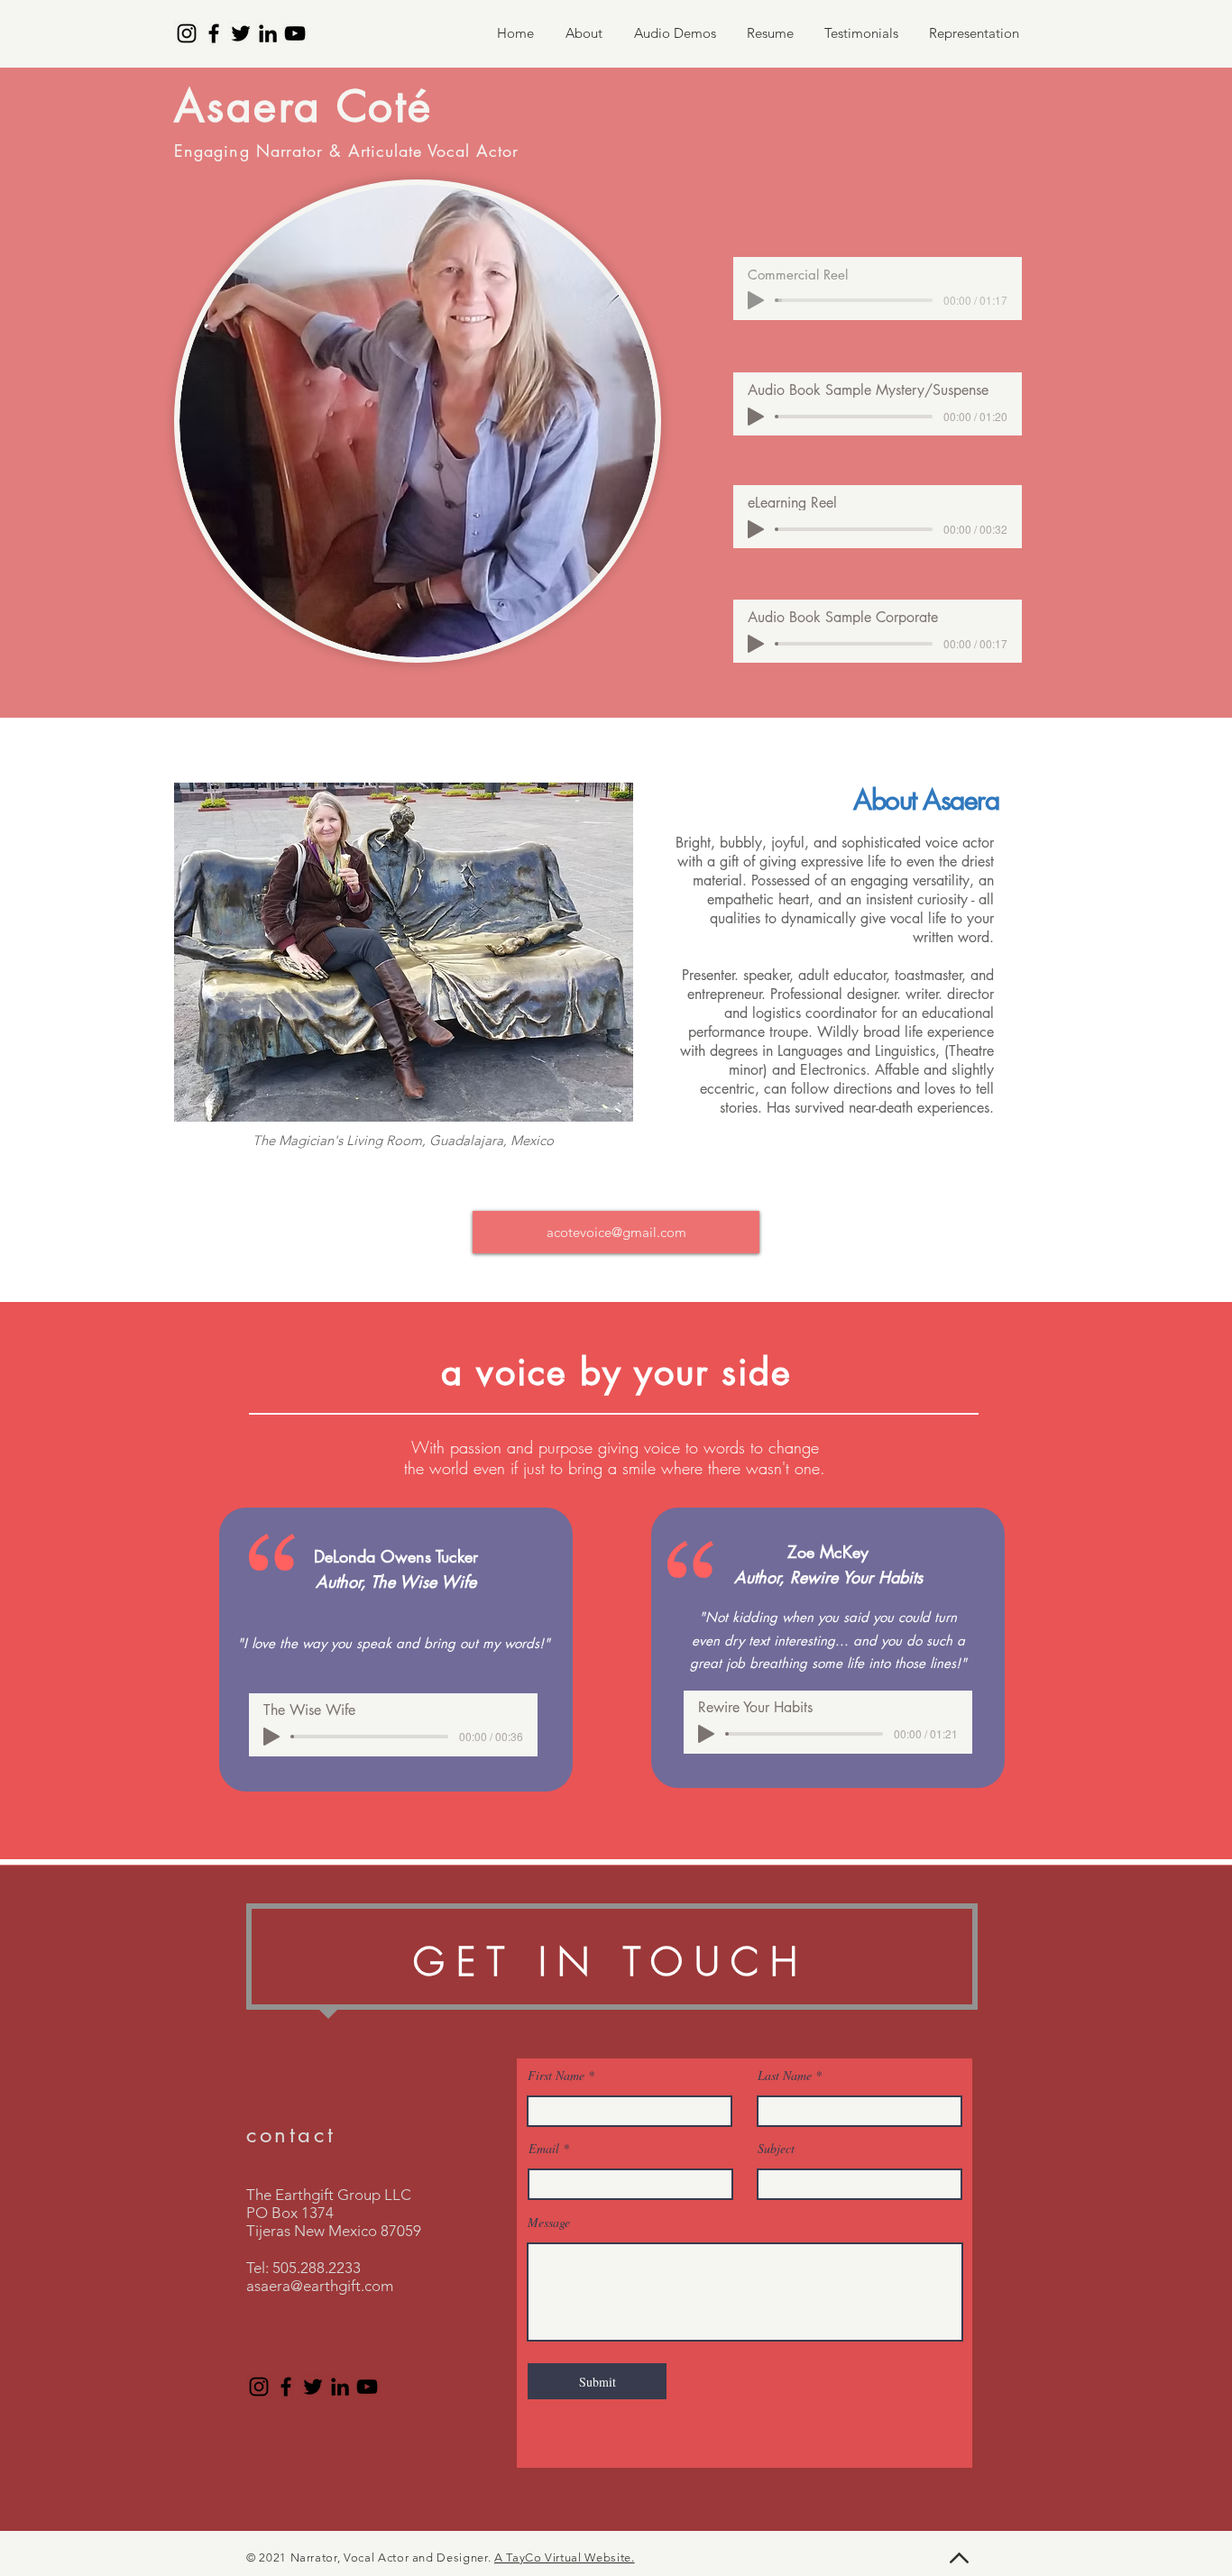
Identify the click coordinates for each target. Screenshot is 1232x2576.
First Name (556, 2076)
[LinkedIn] (268, 33)
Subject (776, 2149)
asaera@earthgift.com (320, 2286)
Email (544, 2149)
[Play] (756, 300)
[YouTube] (295, 33)
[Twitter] (241, 33)
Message (549, 2223)
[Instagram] (187, 33)
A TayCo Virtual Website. (565, 2558)
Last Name (785, 2076)
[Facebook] (214, 33)
